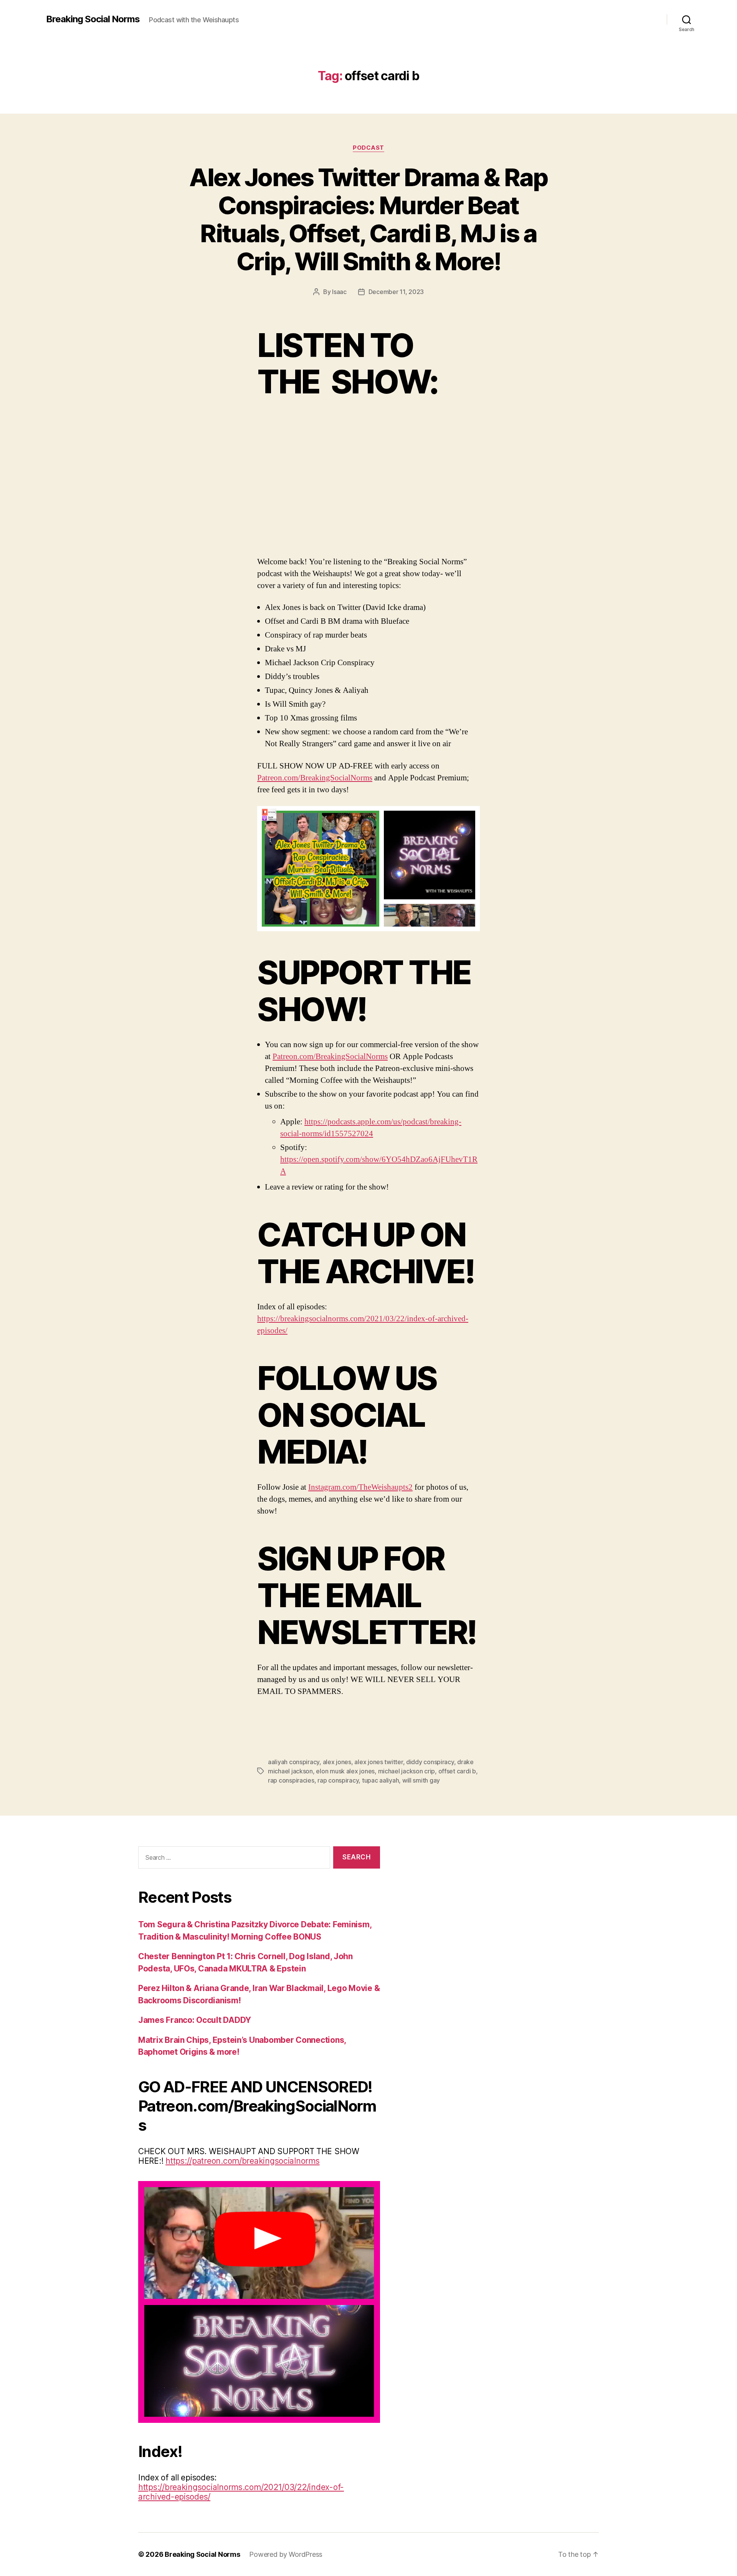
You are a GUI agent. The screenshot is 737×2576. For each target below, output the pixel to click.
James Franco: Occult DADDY (195, 2020)
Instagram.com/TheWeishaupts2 (360, 1487)
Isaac (339, 292)
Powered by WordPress (286, 2554)
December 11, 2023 (396, 292)
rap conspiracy (338, 1780)
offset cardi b (457, 1771)
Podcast (368, 148)
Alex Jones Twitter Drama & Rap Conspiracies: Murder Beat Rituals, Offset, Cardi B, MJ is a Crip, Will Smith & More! (368, 219)
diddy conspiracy (430, 1762)
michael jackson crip (407, 1771)
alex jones (337, 1762)
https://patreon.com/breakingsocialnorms (242, 2161)
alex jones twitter (378, 1762)
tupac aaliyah (381, 1780)
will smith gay (421, 1780)
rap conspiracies (291, 1780)
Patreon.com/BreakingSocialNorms (315, 778)
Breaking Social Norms (93, 19)
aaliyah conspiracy (294, 1762)
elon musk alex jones (345, 1771)
